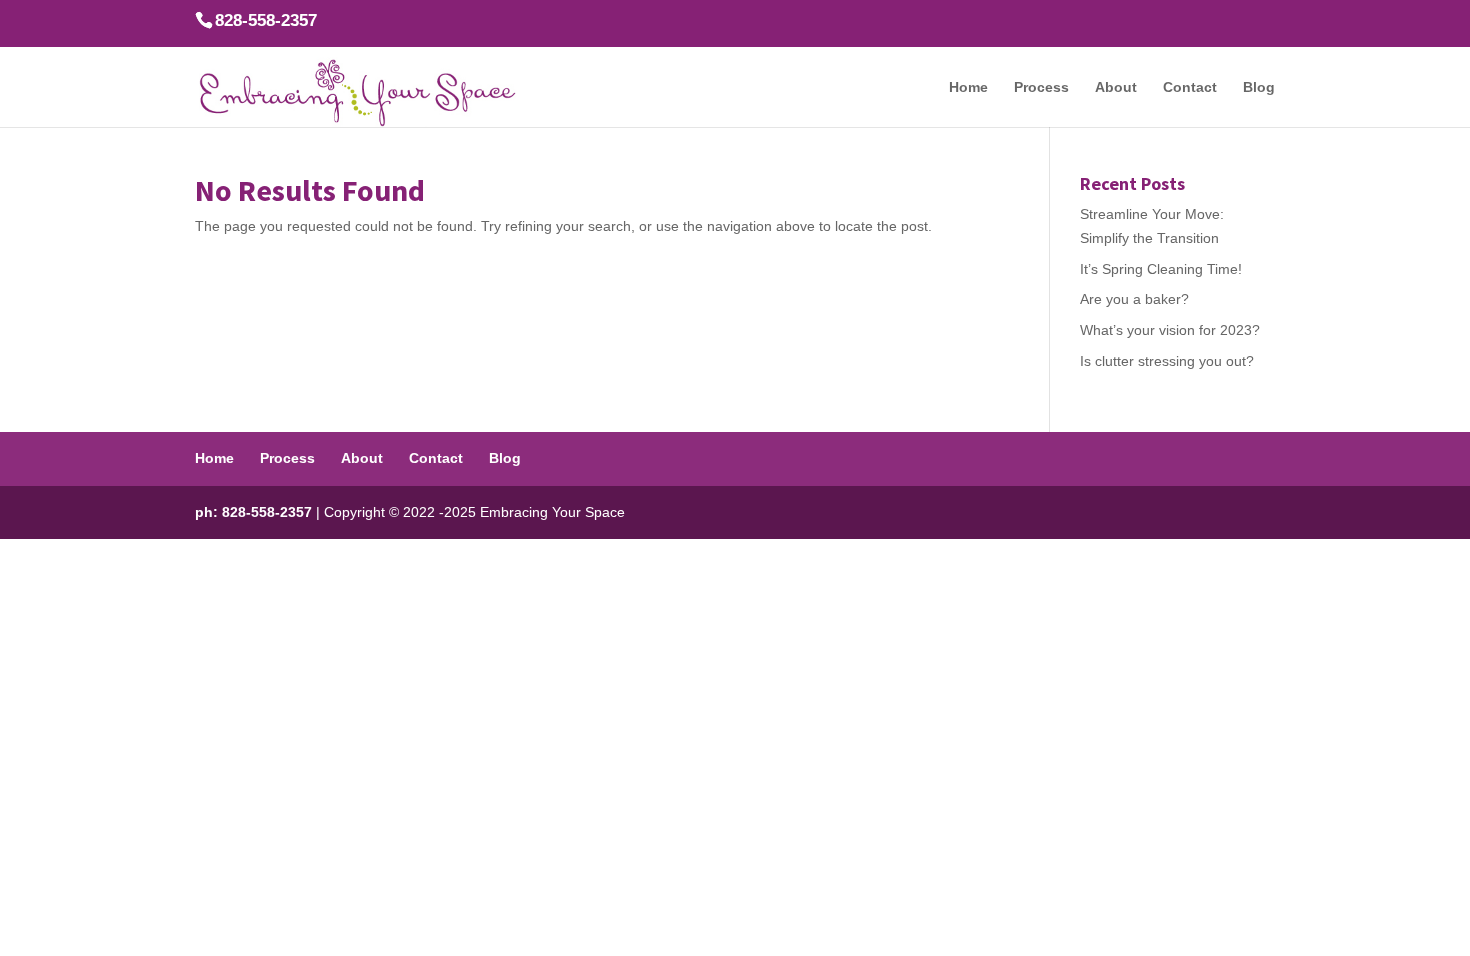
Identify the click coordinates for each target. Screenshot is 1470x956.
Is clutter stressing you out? (1167, 361)
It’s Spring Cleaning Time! (1161, 269)
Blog (1259, 87)
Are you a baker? (1134, 299)
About (1116, 87)
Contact (1190, 87)
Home (968, 87)
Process (1041, 87)
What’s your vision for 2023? (1170, 330)
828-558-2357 (266, 20)
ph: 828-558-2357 (253, 512)
